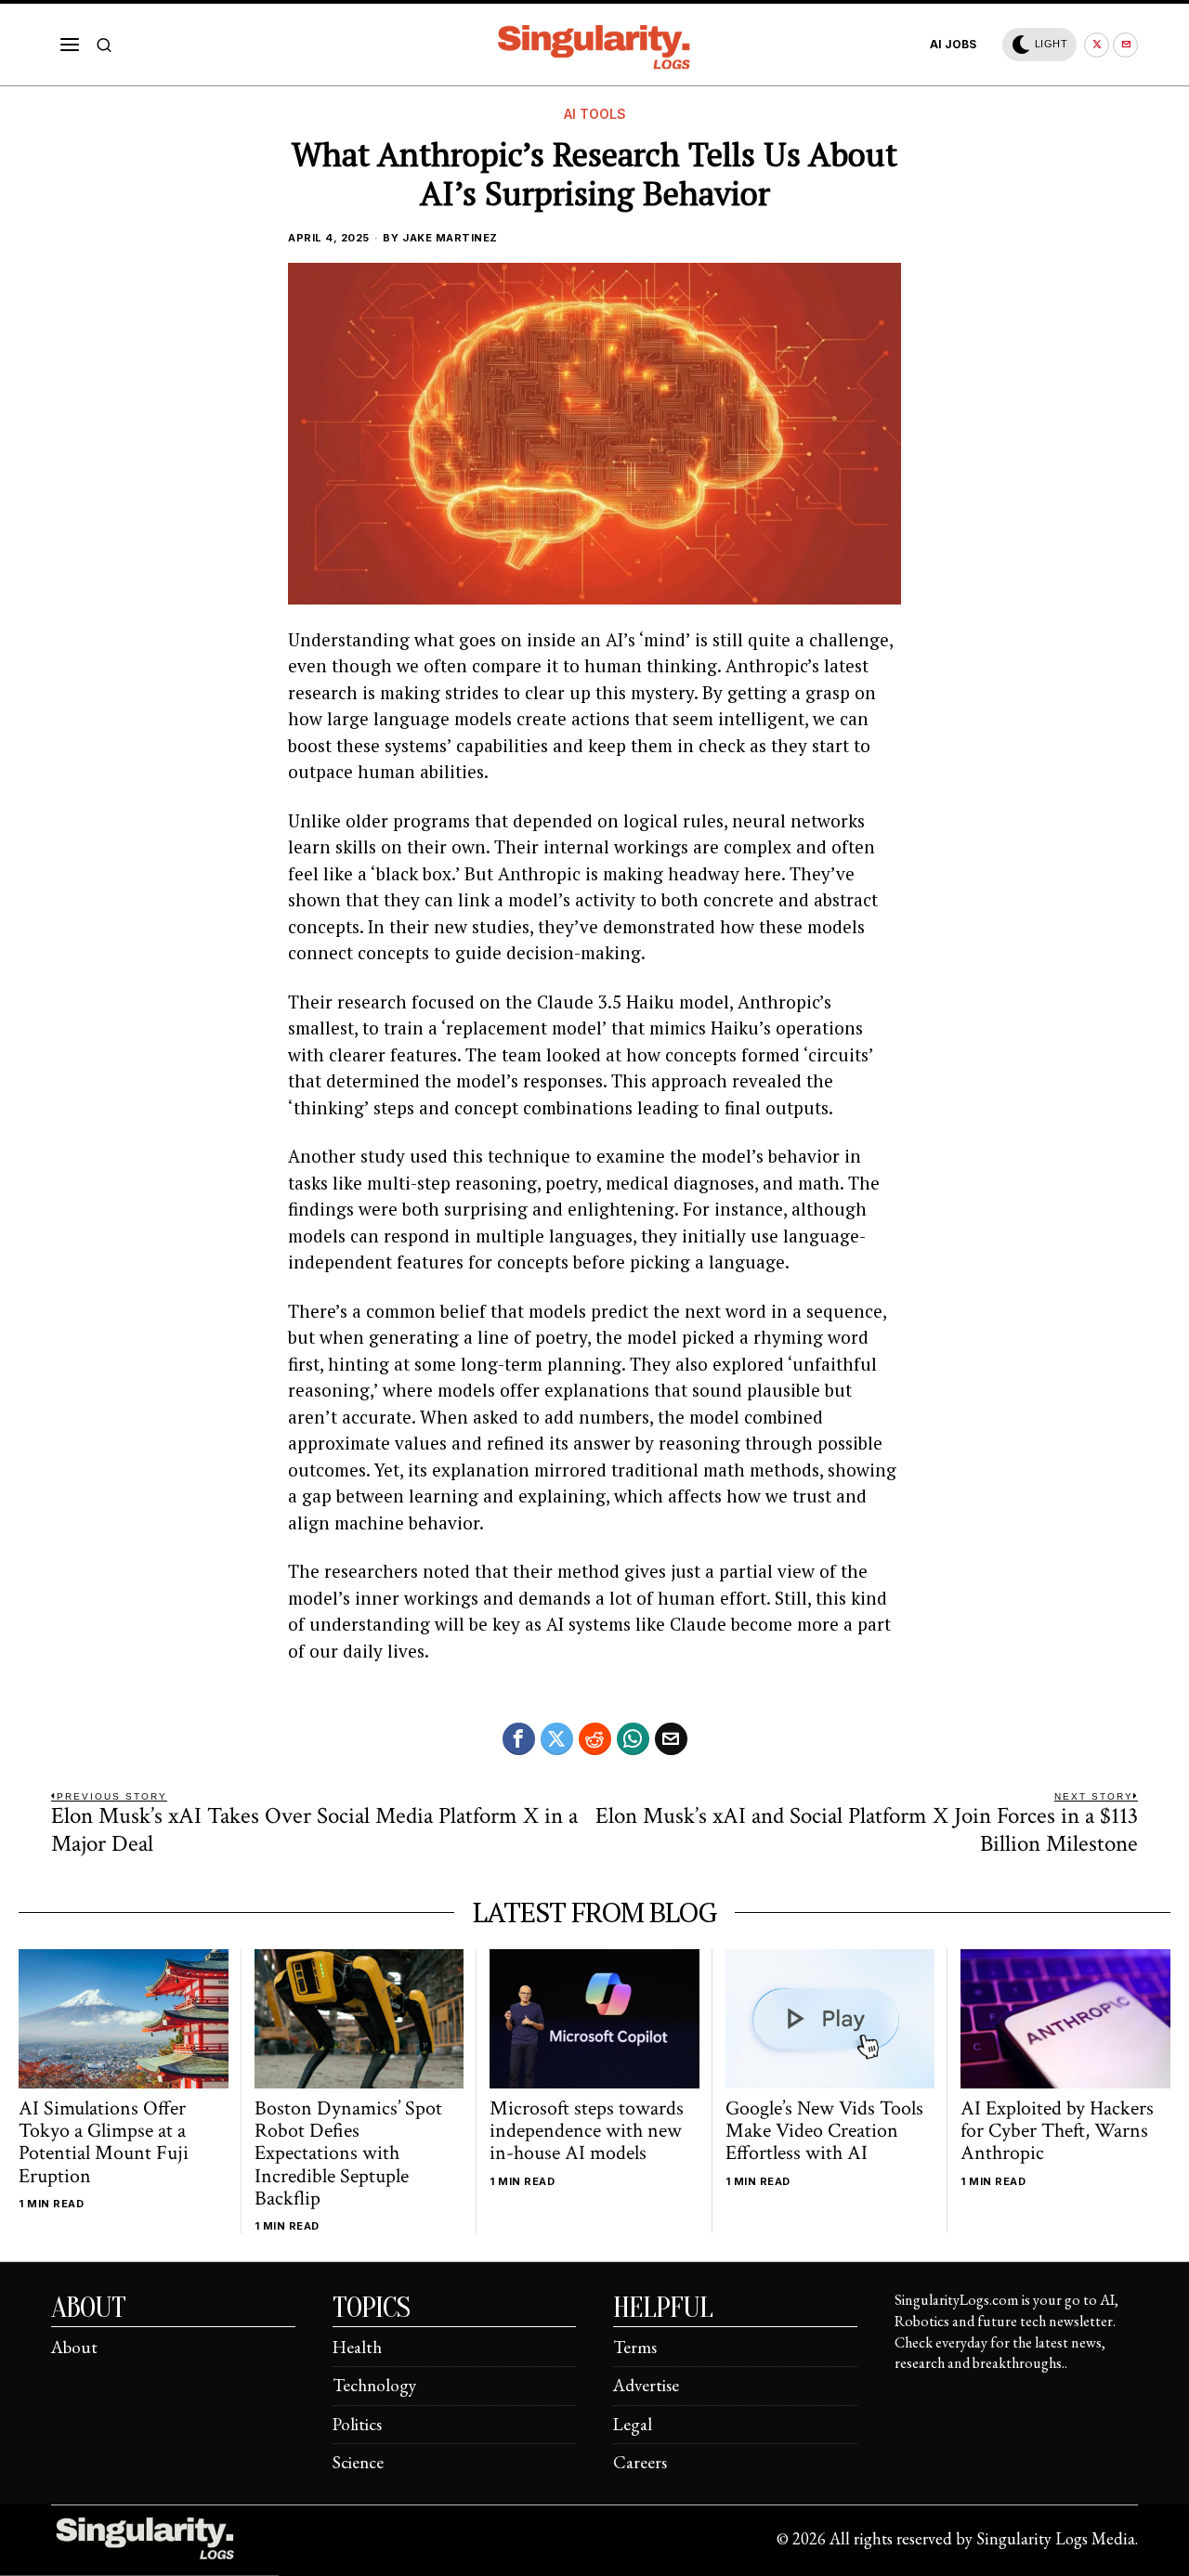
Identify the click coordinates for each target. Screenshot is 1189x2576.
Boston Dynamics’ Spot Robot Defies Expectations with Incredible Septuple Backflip (348, 2154)
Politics (357, 2424)
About (74, 2347)
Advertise (646, 2385)
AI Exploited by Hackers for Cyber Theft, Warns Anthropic (1057, 2132)
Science (358, 2462)
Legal (633, 2424)
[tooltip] (1097, 45)
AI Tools (595, 114)
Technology (374, 2385)
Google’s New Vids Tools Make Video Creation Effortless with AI (824, 2132)
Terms (635, 2347)
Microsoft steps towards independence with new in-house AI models (587, 2132)
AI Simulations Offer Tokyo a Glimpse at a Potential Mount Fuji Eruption (104, 2143)
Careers (640, 2462)
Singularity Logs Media (1056, 2538)
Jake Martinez (450, 238)
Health (357, 2347)
